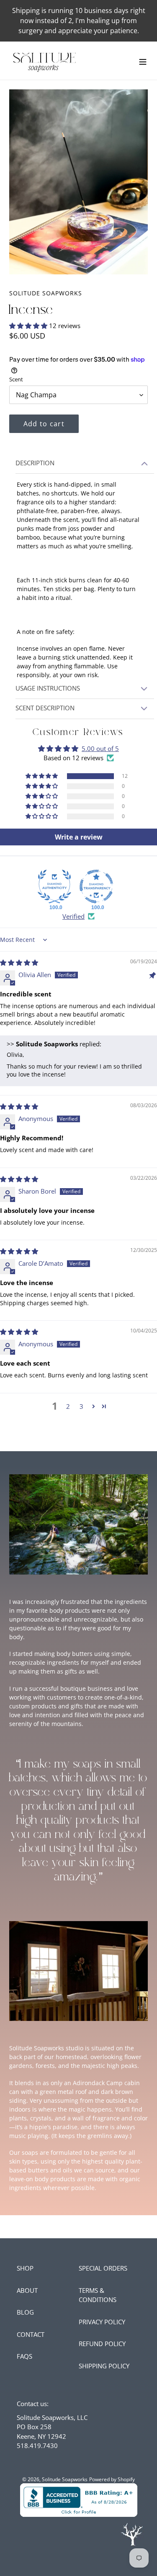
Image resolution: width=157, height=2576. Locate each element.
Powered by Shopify (112, 2479)
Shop (25, 2268)
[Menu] (143, 61)
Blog (25, 2312)
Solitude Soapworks (65, 2479)
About (27, 2290)
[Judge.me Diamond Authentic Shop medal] (54, 886)
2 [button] (68, 1406)
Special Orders (103, 2268)
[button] (29, 326)
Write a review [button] (79, 837)
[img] (19, 962)
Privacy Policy (102, 2322)
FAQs (24, 2356)
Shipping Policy (104, 2366)
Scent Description (45, 708)
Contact (31, 2334)
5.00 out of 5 (100, 748)
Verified (73, 916)
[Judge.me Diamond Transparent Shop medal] (96, 886)
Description (35, 463)
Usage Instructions (48, 688)
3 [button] (81, 1406)
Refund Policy (102, 2344)
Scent (16, 379)
